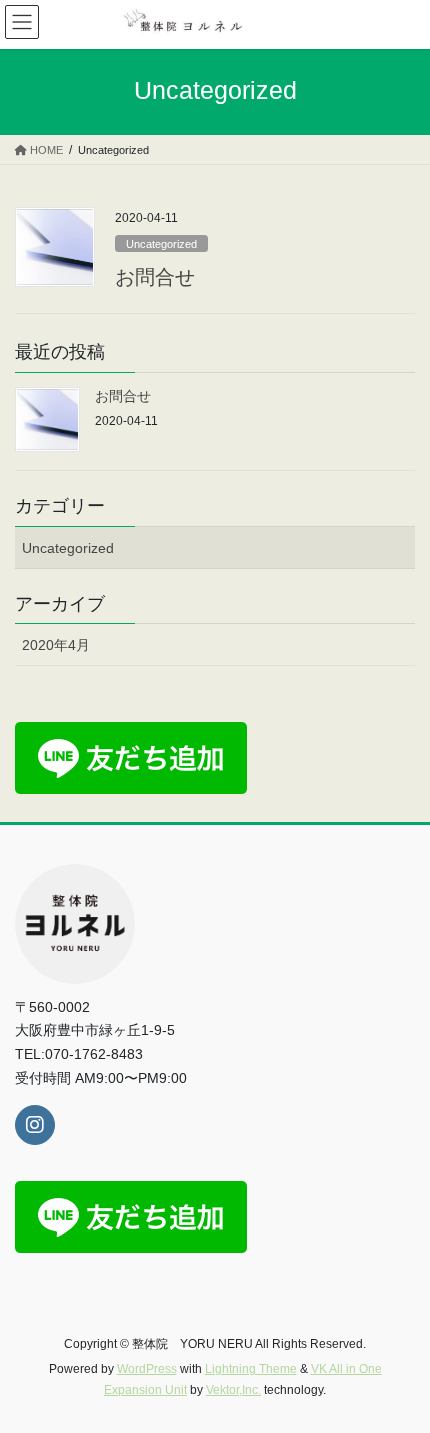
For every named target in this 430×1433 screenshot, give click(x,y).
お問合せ (155, 277)
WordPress (147, 1369)
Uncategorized (161, 244)
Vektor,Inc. (233, 1390)
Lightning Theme (251, 1369)
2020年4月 (56, 645)
